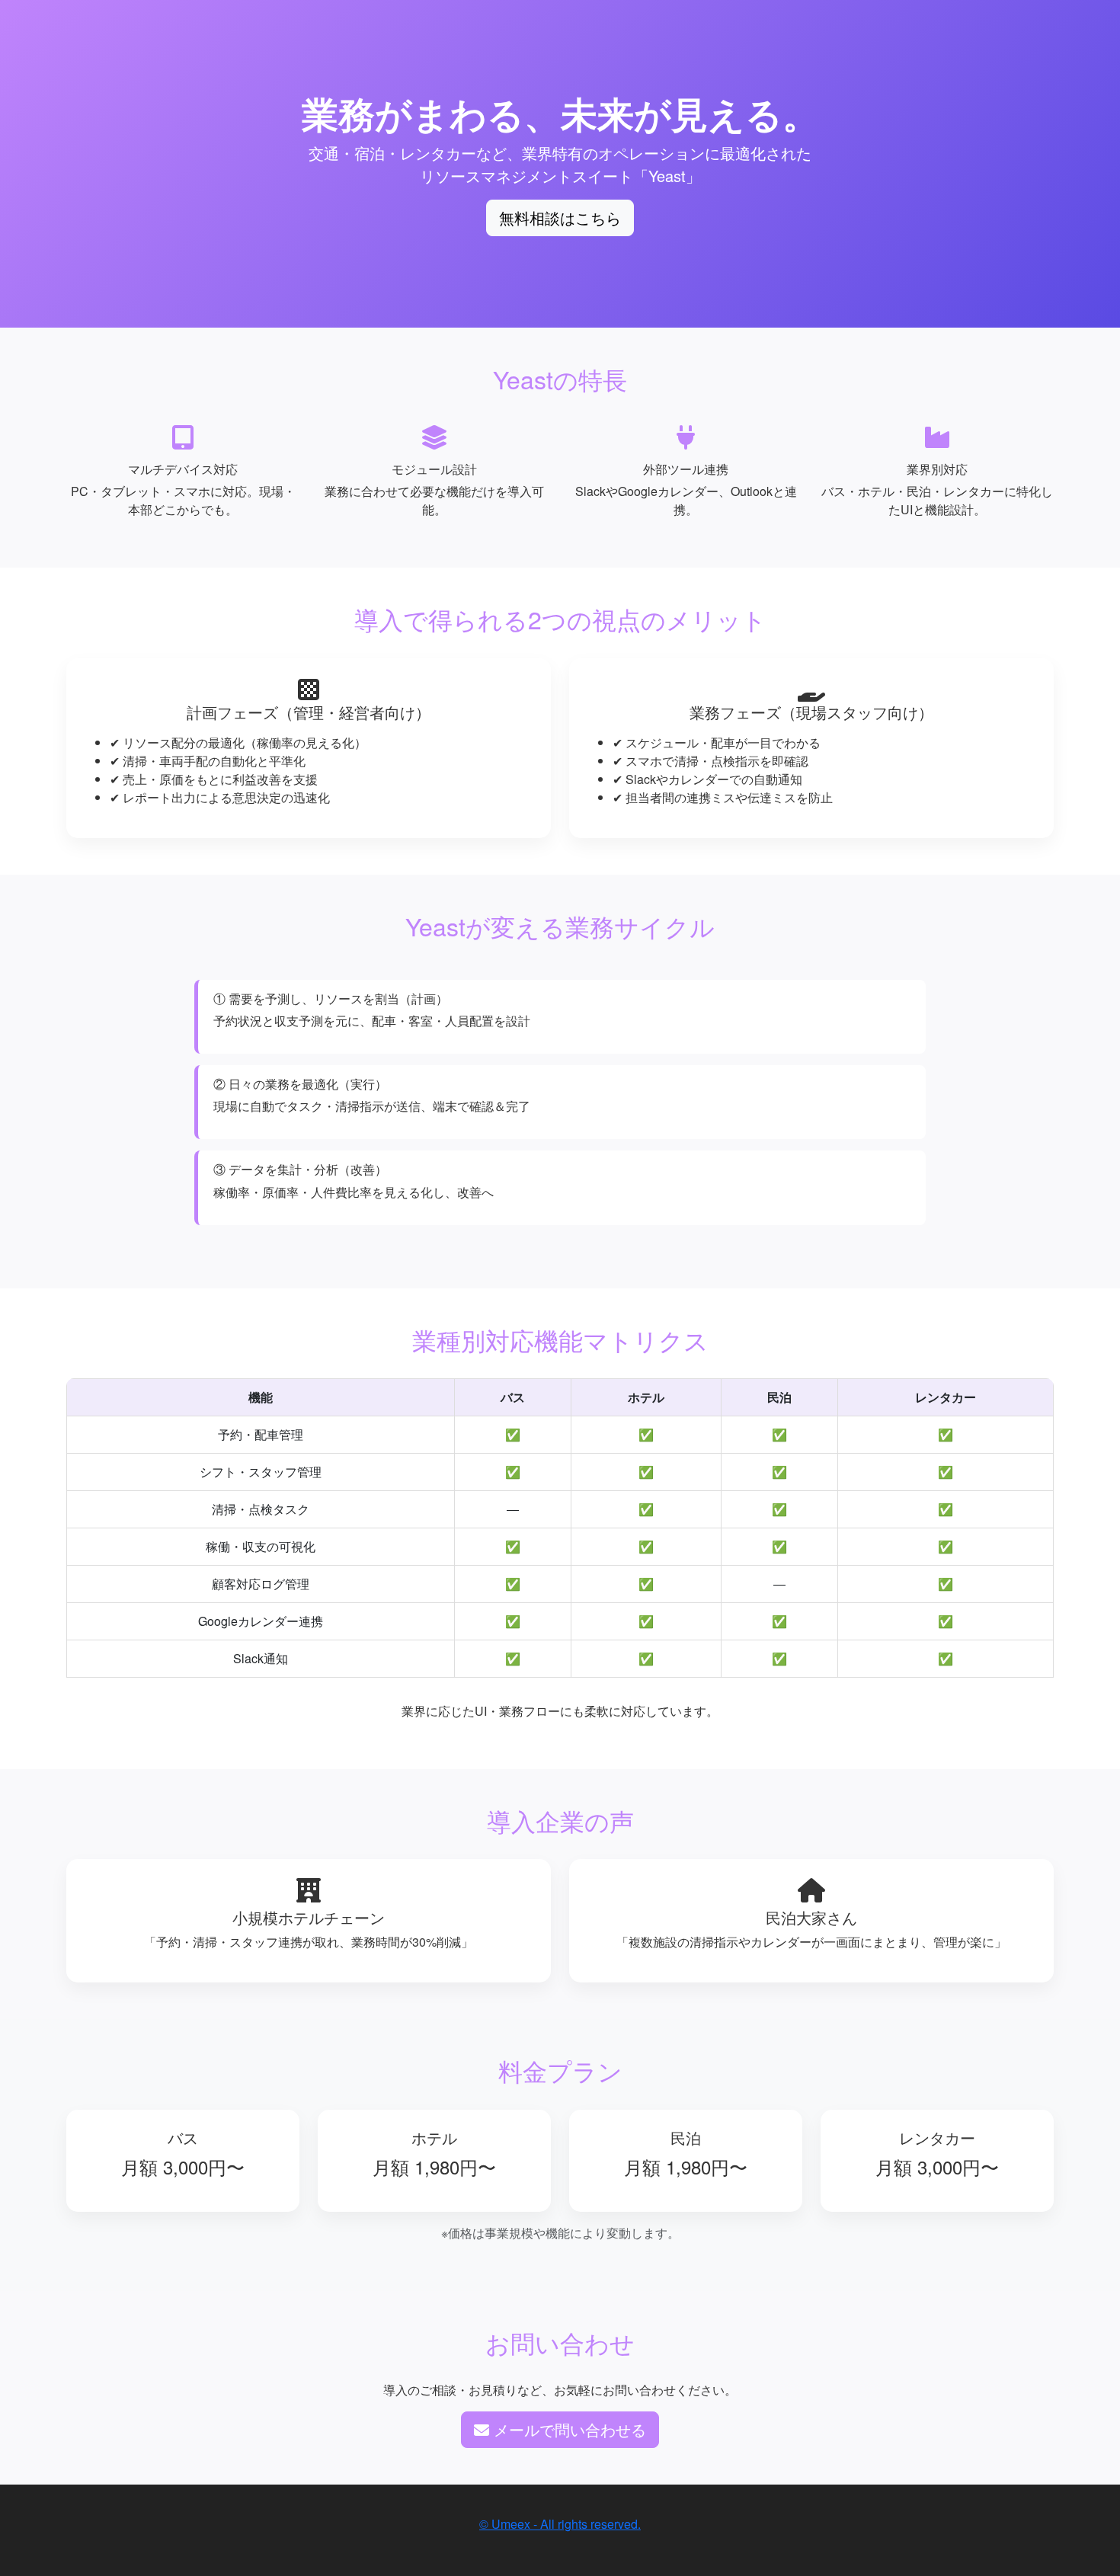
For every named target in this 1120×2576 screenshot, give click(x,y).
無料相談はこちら (560, 218)
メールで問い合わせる (568, 2429)
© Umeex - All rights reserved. (560, 2524)
